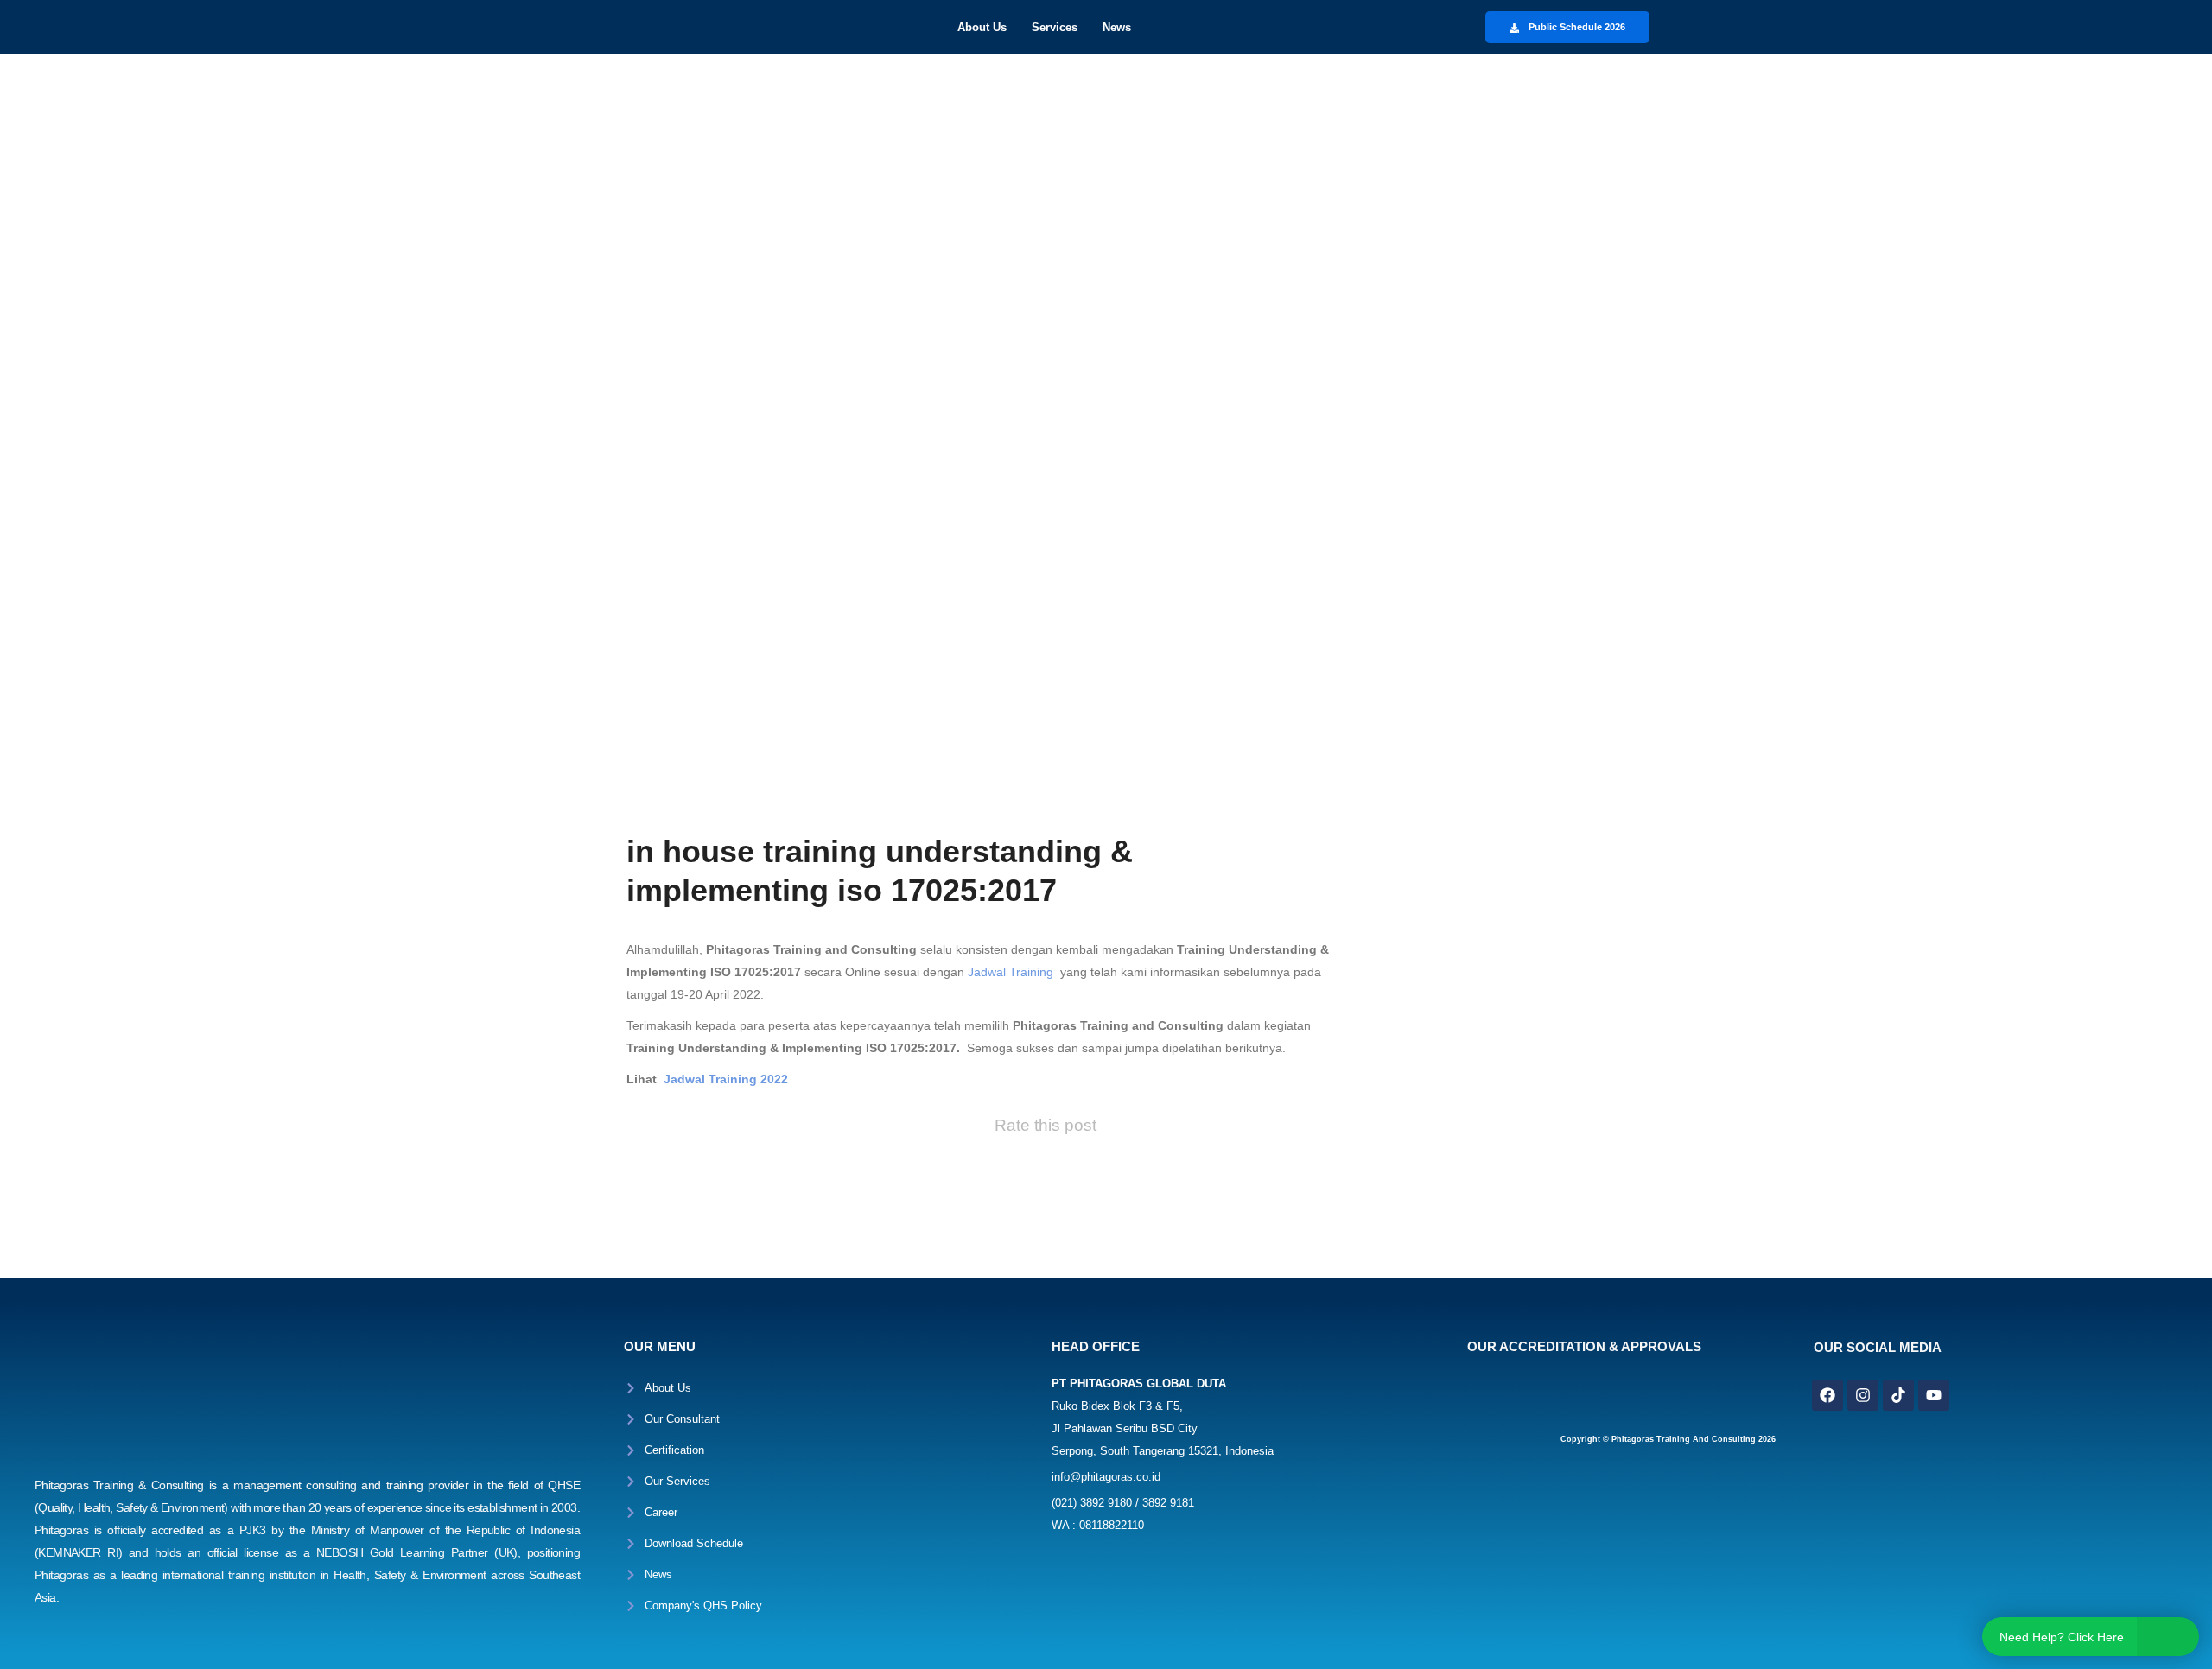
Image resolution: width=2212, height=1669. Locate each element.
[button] (986, 27)
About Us (982, 27)
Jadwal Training (1009, 972)
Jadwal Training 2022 (726, 1079)
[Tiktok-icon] (1898, 1395)
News (1117, 27)
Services (1055, 27)
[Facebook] (1827, 1395)
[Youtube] (1934, 1395)
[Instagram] (1863, 1395)
